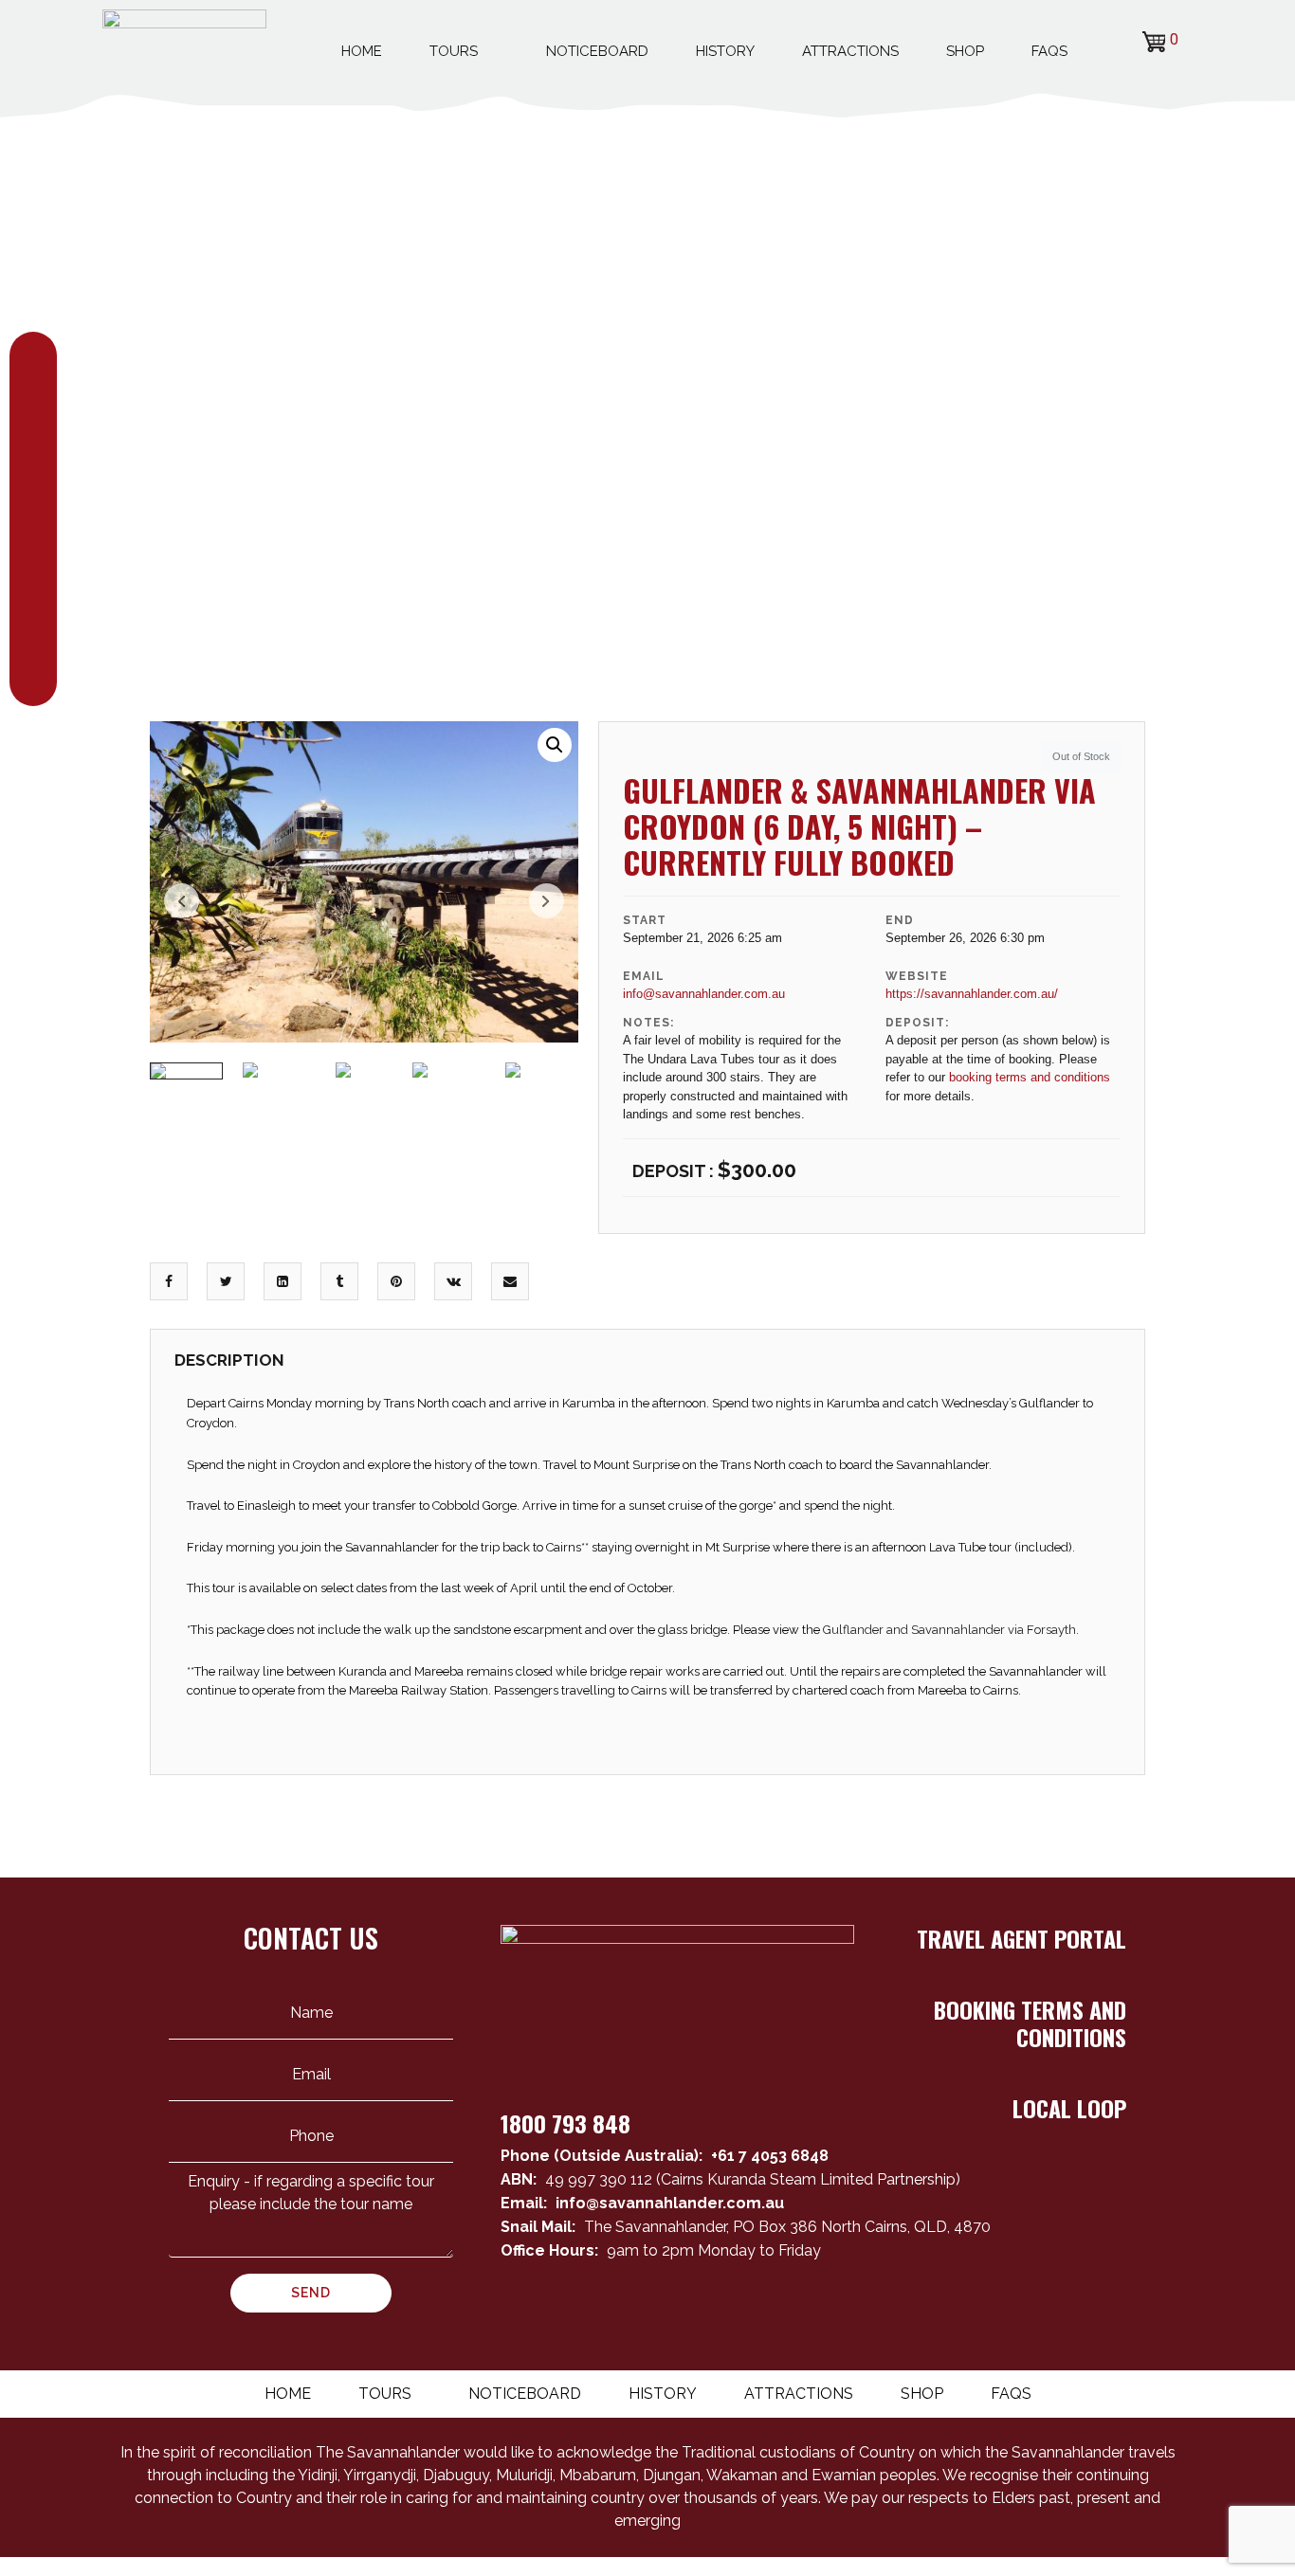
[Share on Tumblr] (339, 1282)
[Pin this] (396, 1282)
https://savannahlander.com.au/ (972, 994)
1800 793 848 (565, 2123)
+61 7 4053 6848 (770, 2156)
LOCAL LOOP (1069, 2108)
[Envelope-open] (1007, 2309)
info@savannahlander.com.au (704, 994)
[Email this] (510, 1282)
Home (362, 51)
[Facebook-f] (1041, 2309)
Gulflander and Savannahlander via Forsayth (949, 1630)
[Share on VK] (454, 1282)
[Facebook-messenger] (1075, 2309)
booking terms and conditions (1030, 1077)
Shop (965, 51)
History (725, 51)
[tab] (229, 1366)
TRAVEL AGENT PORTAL (1021, 1938)
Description (229, 1360)
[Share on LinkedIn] (283, 1282)
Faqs (1049, 51)
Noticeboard (597, 51)
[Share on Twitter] (226, 1282)
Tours (454, 51)
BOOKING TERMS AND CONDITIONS (1030, 2023)
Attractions (850, 51)
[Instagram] (1109, 2309)
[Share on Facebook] (169, 1282)
